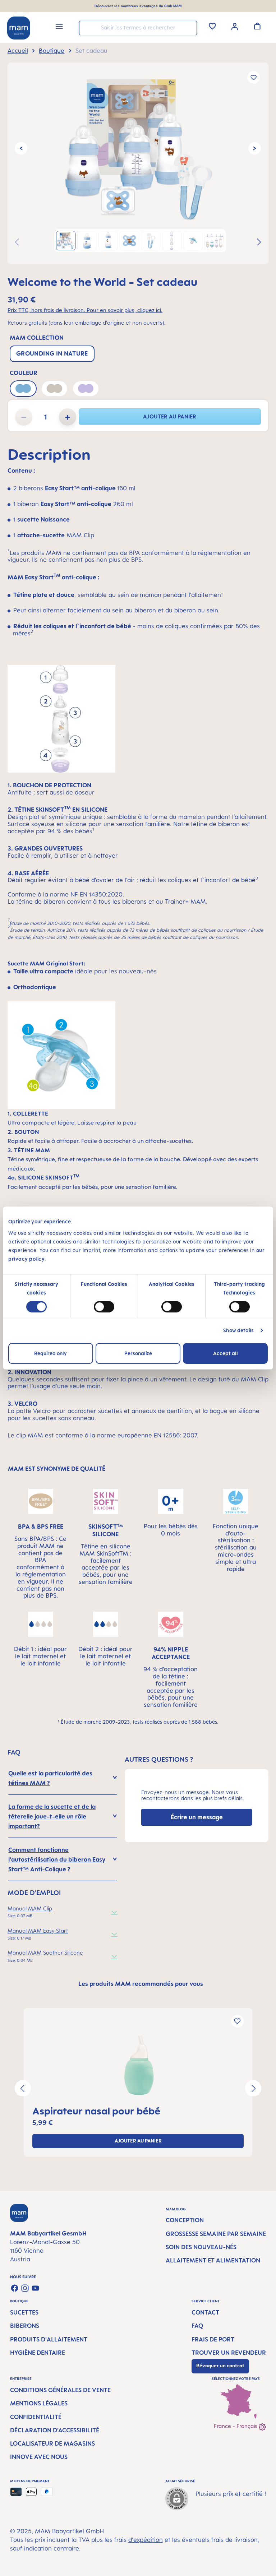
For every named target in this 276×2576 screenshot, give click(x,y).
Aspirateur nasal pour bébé (96, 2111)
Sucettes (24, 2312)
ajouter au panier (170, 416)
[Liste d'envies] (212, 26)
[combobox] (138, 28)
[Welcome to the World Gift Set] (138, 148)
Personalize (138, 1353)
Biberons (25, 2326)
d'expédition (146, 2540)
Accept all (226, 1353)
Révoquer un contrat (220, 2366)
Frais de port (213, 2339)
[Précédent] (21, 149)
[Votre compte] (235, 26)
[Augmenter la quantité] (68, 417)
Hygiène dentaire (38, 2353)
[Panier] (257, 26)
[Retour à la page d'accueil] (19, 28)
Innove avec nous (39, 2457)
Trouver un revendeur (229, 2353)
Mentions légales (39, 2403)
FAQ (197, 2326)
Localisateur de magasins (52, 2443)
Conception (185, 2220)
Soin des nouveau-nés (201, 2247)
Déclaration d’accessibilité (55, 2430)
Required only (50, 1353)
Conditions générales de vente (60, 2390)
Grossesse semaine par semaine (216, 2234)
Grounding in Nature (52, 353)
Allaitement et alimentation (213, 2260)
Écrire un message (197, 1817)
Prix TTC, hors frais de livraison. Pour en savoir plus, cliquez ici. (85, 310)
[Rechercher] (190, 27)
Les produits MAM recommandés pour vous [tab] (141, 1984)
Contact (205, 2312)
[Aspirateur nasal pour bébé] (138, 2065)
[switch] (104, 1307)
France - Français (236, 2426)
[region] (138, 163)
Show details (238, 1330)
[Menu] (59, 27)
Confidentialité (36, 2417)
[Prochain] (255, 149)
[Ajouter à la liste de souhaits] (254, 77)
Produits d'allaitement (49, 2339)
